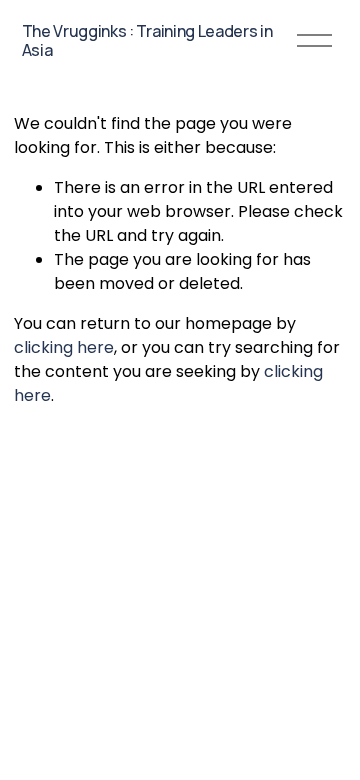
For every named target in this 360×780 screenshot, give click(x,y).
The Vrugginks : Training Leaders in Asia (147, 40)
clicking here (64, 347)
